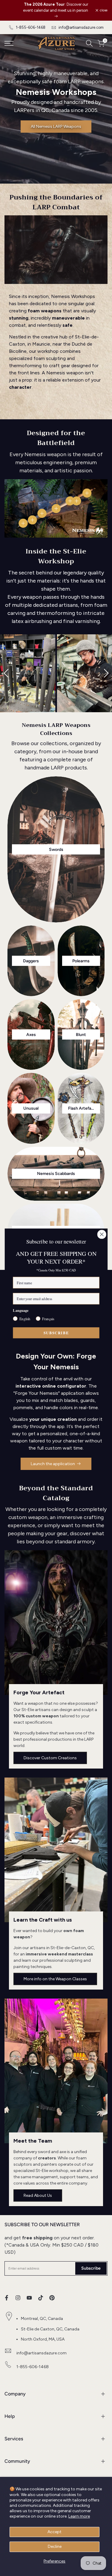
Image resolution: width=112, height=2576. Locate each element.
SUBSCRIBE (56, 1333)
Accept (55, 2532)
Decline (55, 2546)
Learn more (79, 2516)
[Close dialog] (102, 1234)
